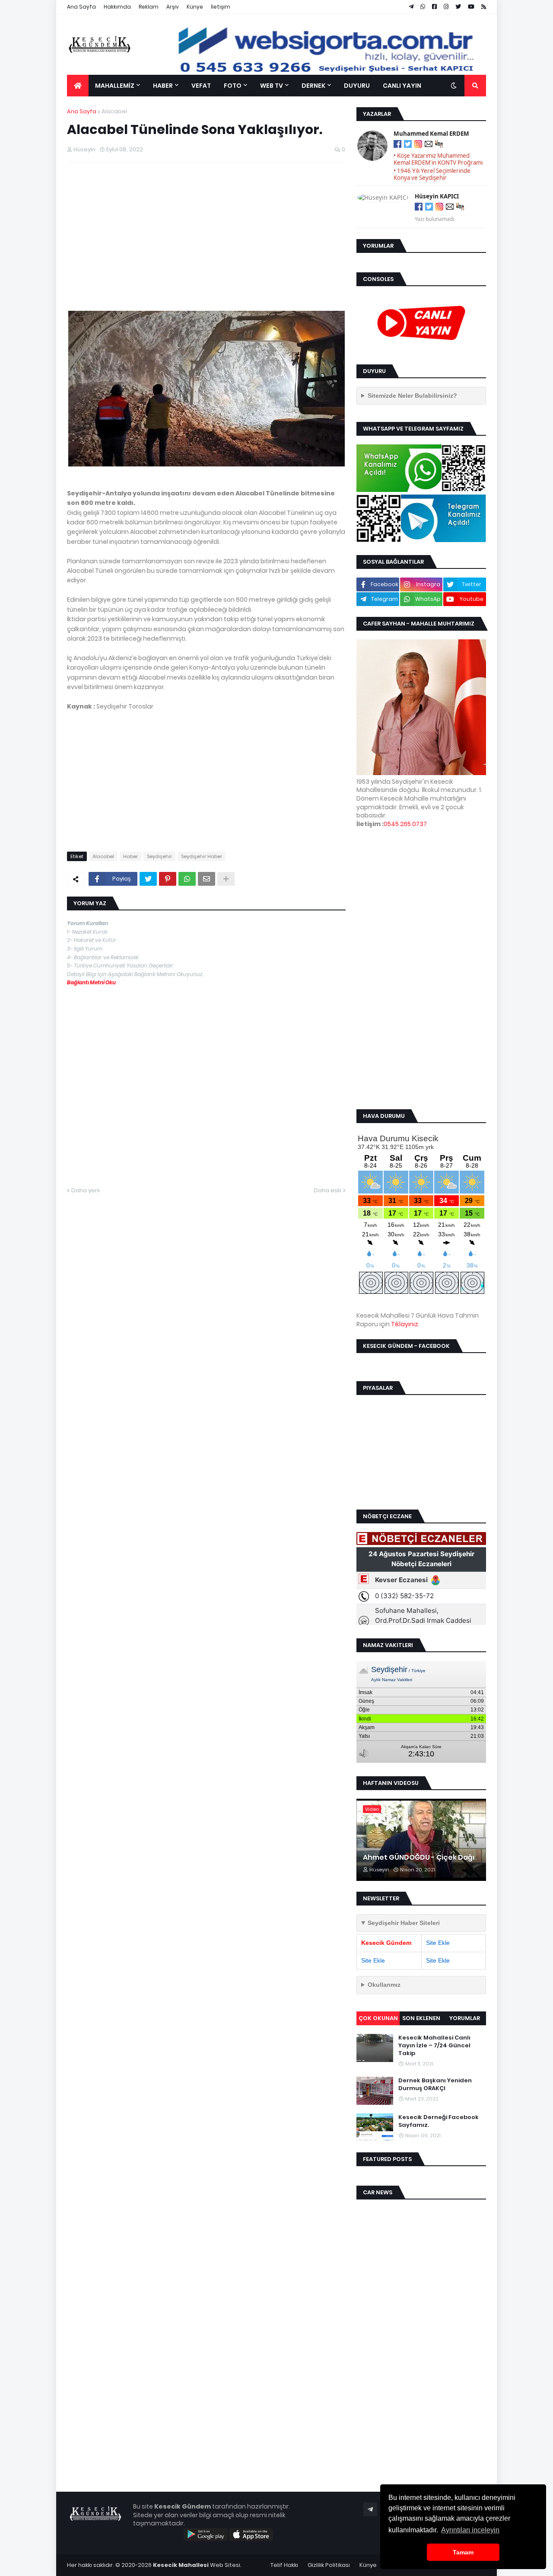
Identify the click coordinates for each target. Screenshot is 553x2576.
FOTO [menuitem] (233, 86)
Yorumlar (465, 2018)
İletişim (221, 7)
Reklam (149, 7)
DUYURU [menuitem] (357, 86)
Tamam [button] (463, 2552)
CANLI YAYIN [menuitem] (402, 86)
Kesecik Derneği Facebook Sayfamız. (439, 2121)
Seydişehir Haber (202, 856)
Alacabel (114, 111)
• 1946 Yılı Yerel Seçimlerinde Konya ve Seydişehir (432, 174)
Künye (195, 7)
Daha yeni (86, 1190)
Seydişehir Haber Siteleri (404, 1923)
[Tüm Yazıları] (439, 145)
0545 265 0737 (405, 824)
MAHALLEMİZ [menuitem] (115, 86)
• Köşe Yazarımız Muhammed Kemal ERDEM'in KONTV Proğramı (438, 159)
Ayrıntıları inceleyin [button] (470, 2530)
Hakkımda (117, 7)
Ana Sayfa (81, 7)
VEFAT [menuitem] (201, 86)
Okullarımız (384, 1985)
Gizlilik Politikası (329, 2565)
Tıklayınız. (405, 1324)
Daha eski (327, 1190)
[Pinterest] (168, 879)
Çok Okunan (378, 2018)
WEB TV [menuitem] (272, 86)
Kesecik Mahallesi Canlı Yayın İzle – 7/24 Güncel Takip (434, 2046)
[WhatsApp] (187, 879)
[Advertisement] (206, 232)
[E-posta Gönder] (429, 145)
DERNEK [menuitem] (313, 86)
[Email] (207, 879)
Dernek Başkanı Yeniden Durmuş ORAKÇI (435, 2084)
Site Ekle (438, 1943)
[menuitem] (78, 86)
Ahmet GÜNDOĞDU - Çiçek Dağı (419, 1858)
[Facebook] (397, 145)
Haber (130, 856)
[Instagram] (418, 145)
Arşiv (173, 7)
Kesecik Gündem (386, 1943)
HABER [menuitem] (163, 86)
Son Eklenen (421, 2018)
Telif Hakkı (284, 2565)
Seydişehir (159, 856)
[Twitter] (148, 879)
